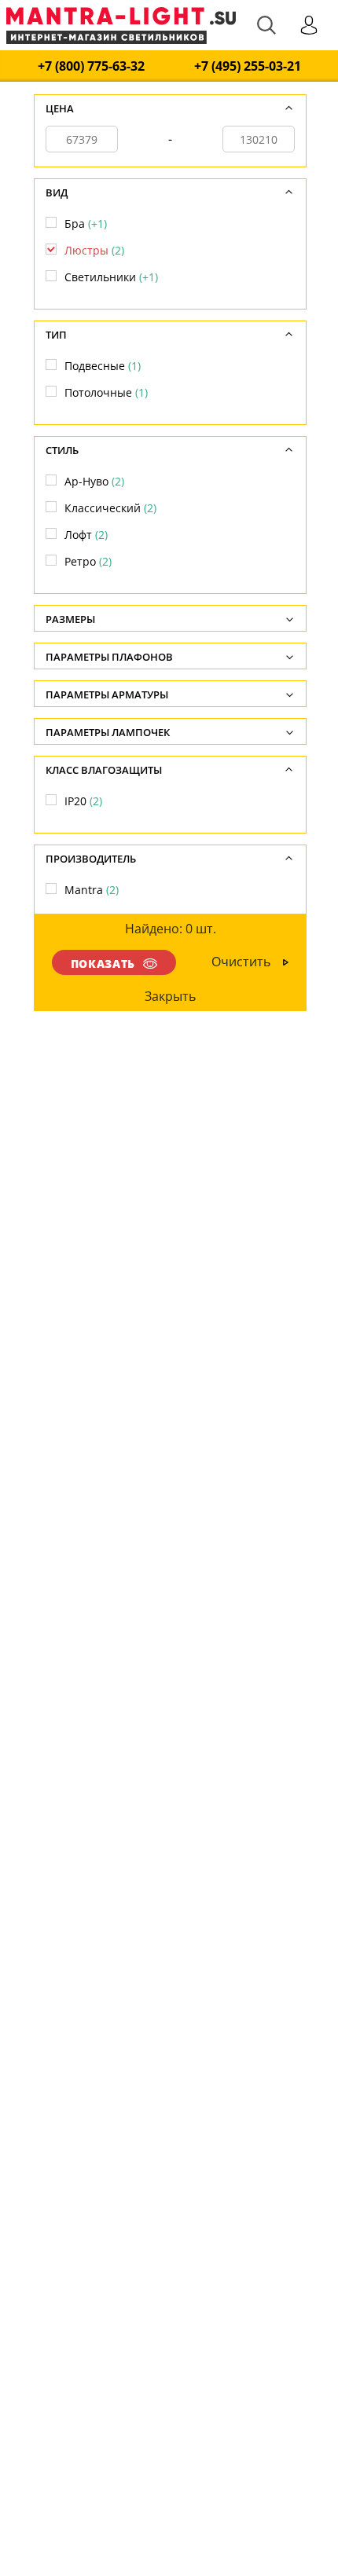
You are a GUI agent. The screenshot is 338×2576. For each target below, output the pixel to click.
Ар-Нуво (94, 481)
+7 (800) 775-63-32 (91, 66)
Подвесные (103, 366)
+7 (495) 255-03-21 (248, 66)
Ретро (88, 561)
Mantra (92, 890)
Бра (86, 224)
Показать (103, 964)
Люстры (94, 250)
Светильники (111, 277)
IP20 (83, 801)
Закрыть (171, 996)
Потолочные (106, 392)
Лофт (86, 535)
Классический (110, 508)
